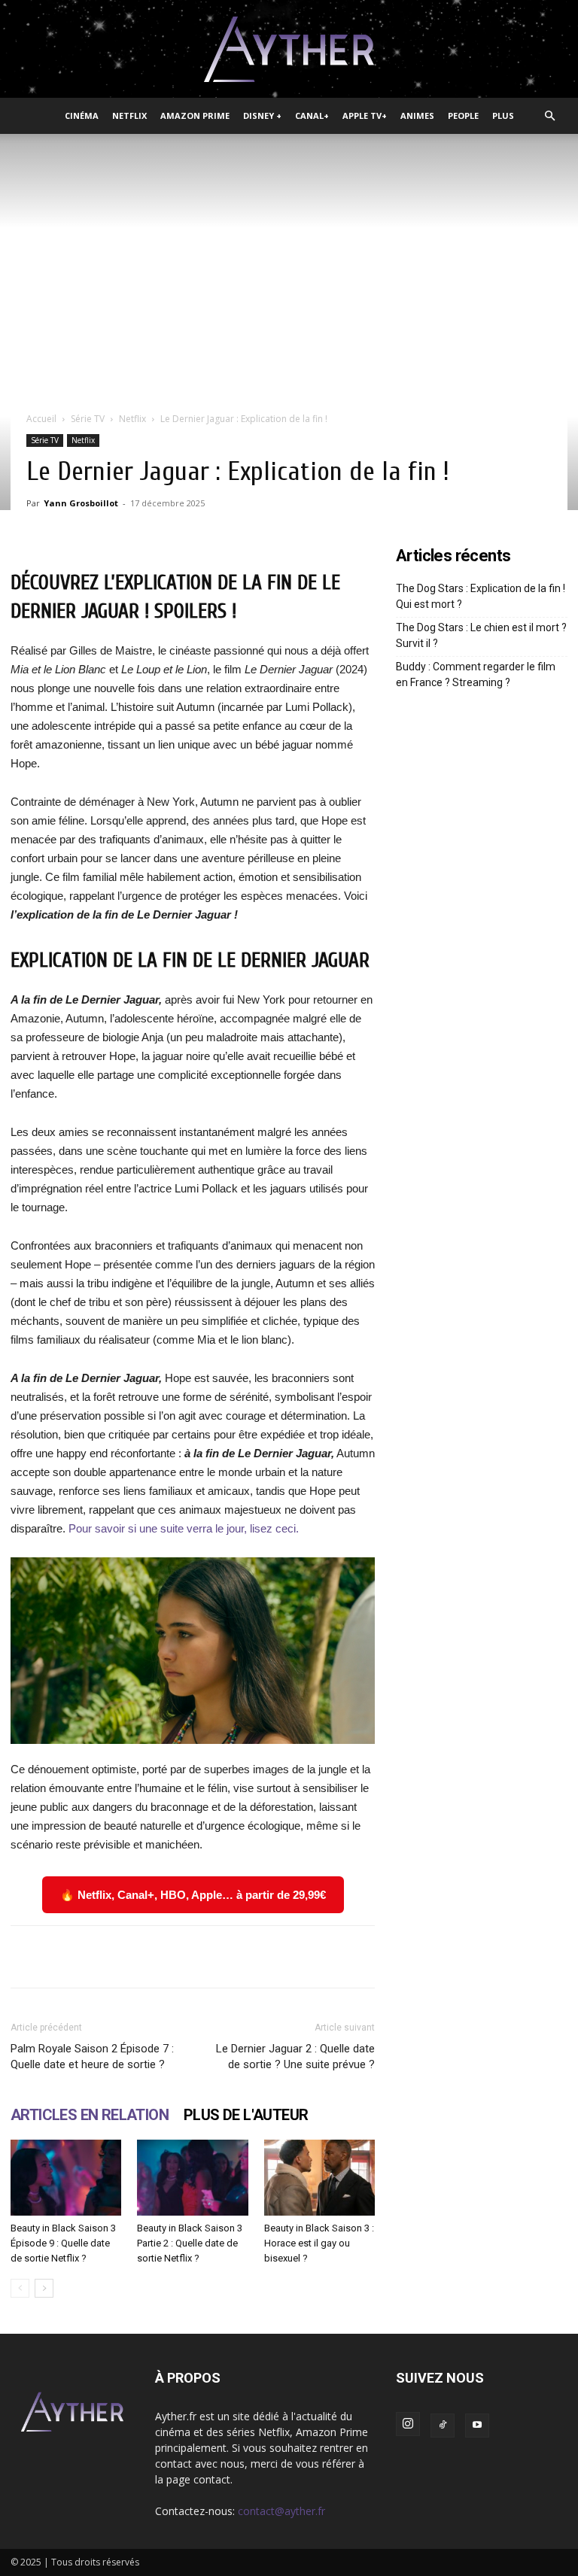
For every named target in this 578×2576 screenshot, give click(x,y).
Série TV (88, 419)
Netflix (129, 115)
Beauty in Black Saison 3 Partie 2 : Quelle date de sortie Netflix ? (190, 2243)
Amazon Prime (195, 115)
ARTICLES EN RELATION (90, 2115)
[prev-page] (20, 2288)
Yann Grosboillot (81, 503)
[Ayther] (289, 50)
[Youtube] (477, 2426)
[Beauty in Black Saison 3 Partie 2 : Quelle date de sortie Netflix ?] (192, 2178)
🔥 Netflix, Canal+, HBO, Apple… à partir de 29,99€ (193, 1895)
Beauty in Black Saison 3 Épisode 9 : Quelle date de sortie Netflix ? (63, 2243)
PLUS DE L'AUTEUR (246, 2115)
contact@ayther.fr (281, 2511)
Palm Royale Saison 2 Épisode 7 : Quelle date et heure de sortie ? (92, 2057)
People (463, 115)
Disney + (262, 115)
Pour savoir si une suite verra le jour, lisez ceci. (184, 1528)
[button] (549, 116)
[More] (468, 1957)
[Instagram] (408, 2424)
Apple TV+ (365, 115)
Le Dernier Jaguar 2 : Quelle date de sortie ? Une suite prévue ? (295, 2057)
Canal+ (312, 115)
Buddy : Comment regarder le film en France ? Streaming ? (476, 674)
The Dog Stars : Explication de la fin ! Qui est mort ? (481, 596)
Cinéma (82, 115)
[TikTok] (443, 2426)
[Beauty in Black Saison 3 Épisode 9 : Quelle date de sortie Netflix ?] (66, 2178)
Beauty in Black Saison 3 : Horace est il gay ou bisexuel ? (319, 2243)
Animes (417, 115)
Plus (503, 115)
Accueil (41, 419)
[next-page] (44, 2288)
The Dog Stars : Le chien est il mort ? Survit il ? (481, 635)
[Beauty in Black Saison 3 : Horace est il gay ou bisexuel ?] (319, 2178)
